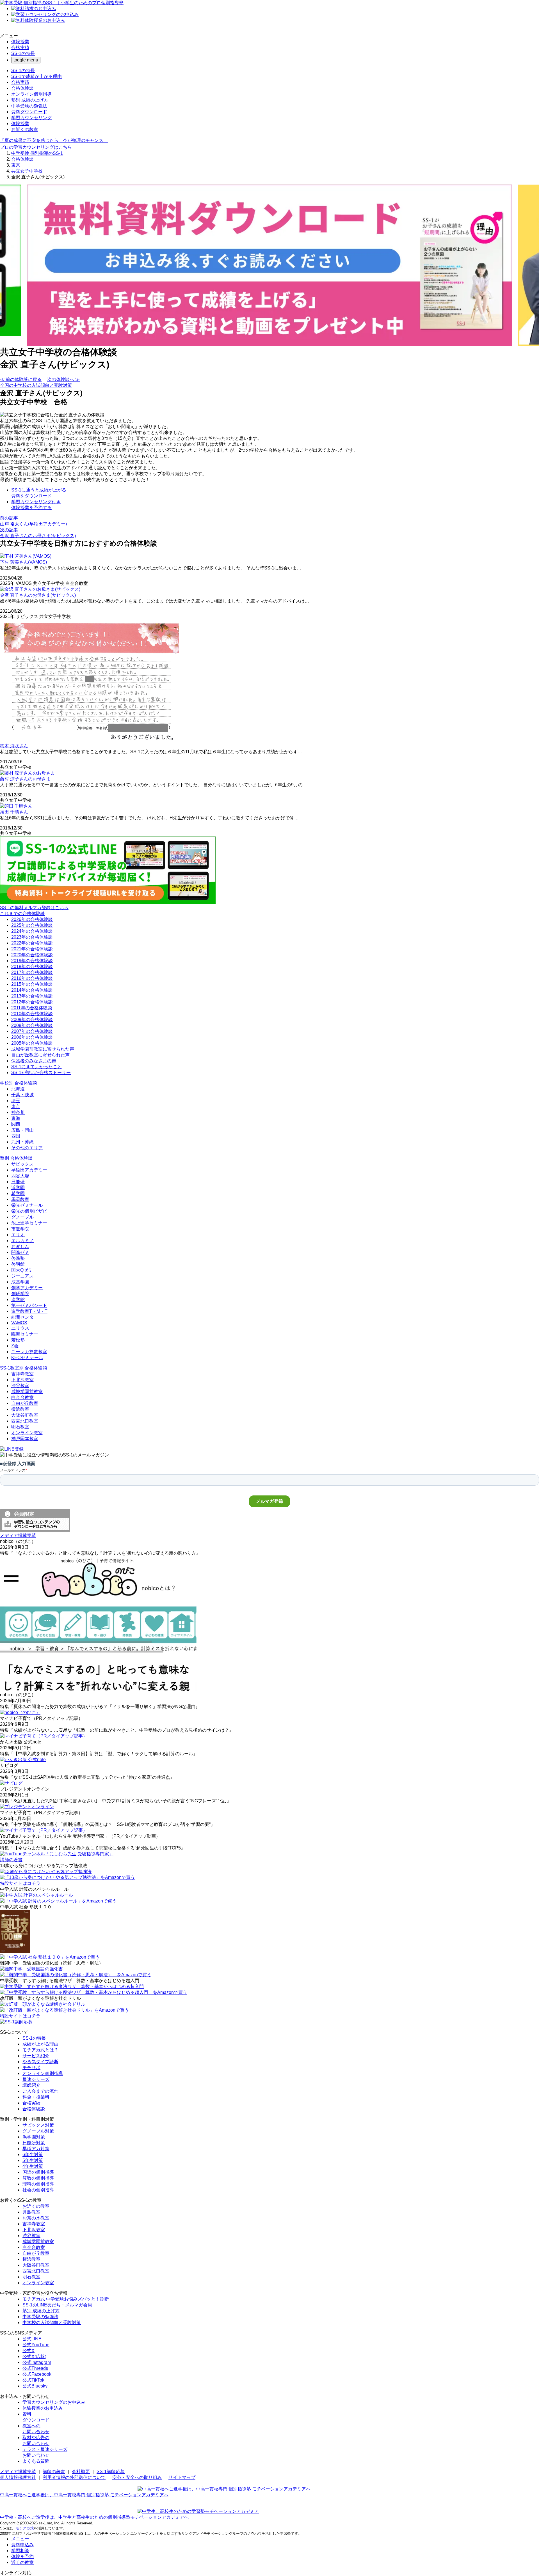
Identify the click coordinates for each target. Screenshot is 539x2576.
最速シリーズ (36, 2079)
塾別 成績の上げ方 (30, 100)
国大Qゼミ (22, 1270)
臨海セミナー (25, 1334)
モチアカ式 (25, 2528)
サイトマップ (182, 2477)
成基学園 (20, 1282)
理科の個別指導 (38, 2184)
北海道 (18, 1089)
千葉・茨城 (22, 1095)
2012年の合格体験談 (32, 1002)
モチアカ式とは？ (40, 2050)
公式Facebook (37, 2374)
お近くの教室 (25, 129)
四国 (16, 1136)
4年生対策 (33, 2166)
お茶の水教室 (36, 2218)
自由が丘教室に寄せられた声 (40, 1055)
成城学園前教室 (27, 1392)
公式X (28, 2351)
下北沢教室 (22, 1380)
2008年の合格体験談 (32, 1025)
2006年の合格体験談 (32, 1037)
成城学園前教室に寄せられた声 (43, 1049)
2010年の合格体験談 (32, 1014)
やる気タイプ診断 (40, 2062)
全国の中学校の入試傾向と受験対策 (36, 385)
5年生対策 (33, 2160)
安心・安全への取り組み (137, 2477)
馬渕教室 (20, 1199)
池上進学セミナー (29, 1223)
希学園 (18, 1193)
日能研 (18, 1182)
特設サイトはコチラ (20, 1883)
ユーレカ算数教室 (29, 1352)
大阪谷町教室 (25, 1415)
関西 (16, 1124)
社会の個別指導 (38, 2190)
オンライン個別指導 (31, 94)
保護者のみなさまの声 (34, 1061)
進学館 (18, 1300)
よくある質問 (36, 2461)
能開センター (25, 1317)
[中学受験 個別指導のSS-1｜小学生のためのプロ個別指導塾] (62, 3)
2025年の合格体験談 (32, 925)
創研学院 (20, 1294)
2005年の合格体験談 (32, 1043)
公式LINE (32, 2339)
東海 (16, 1118)
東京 (16, 165)
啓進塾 (18, 1258)
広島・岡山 (22, 1130)
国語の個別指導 (38, 2172)
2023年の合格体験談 (32, 937)
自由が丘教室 (25, 1403)
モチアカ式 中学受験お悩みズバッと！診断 (66, 2299)
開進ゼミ (20, 1252)
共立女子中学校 (27, 171)
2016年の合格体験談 (32, 978)
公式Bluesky (35, 2386)
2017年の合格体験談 (32, 972)
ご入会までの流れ (40, 2091)
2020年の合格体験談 (32, 955)
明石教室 (20, 1427)
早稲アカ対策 (36, 2149)
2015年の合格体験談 (32, 984)
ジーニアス (22, 1276)
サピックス (22, 1164)
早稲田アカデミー (29, 1170)
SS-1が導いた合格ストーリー (41, 1073)
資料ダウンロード (29, 112)
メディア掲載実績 (18, 2472)
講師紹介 (31, 2085)
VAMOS (19, 1323)
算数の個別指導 (38, 2178)
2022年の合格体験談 (32, 943)
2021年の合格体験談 (32, 949)
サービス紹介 (36, 2056)
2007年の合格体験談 (32, 1031)
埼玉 (16, 1101)
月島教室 (31, 2212)
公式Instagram (37, 2362)
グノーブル (22, 1217)
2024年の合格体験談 (32, 931)
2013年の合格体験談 (32, 996)
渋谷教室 (20, 1386)
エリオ (18, 1235)
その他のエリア (27, 1148)
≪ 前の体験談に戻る (21, 379)
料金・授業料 (36, 2097)
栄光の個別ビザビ (29, 1211)
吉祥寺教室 (22, 1374)
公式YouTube (36, 2345)
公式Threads (35, 2368)
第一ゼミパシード (29, 1305)
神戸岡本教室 (25, 1439)
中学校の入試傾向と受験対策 (52, 2323)
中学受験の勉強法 (29, 106)
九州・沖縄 (22, 1142)
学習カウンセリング (31, 118)
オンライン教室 (27, 1433)
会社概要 (81, 2472)
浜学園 (18, 1188)
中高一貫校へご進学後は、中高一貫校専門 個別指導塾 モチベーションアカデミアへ (84, 2495)
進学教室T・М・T (29, 1311)
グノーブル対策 (38, 2131)
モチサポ (31, 2068)
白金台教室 (22, 1397)
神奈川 (18, 1112)
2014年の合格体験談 (32, 990)
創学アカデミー (27, 1288)
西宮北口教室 (25, 1421)
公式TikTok (33, 2380)
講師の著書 (54, 2472)
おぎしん (20, 1246)
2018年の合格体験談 (32, 967)
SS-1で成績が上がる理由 (36, 76)
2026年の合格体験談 (32, 919)
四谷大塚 (20, 1176)
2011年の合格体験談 (32, 1008)
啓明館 (18, 1264)
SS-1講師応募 (111, 2472)
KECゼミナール (27, 1358)
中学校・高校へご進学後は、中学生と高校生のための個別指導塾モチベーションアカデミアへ (94, 2517)
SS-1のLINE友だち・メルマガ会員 (57, 2305)
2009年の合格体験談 (32, 1020)
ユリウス (20, 1328)
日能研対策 (34, 2143)
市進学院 (20, 1229)
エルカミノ (22, 1241)
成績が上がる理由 (40, 2044)
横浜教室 (20, 1409)
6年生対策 (33, 2155)
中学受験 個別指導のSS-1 (37, 153)
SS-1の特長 (23, 53)
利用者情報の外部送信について (74, 2477)
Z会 (15, 1346)
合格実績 (20, 48)
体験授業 (20, 42)
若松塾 (18, 1340)
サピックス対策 (38, 2125)
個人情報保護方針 (18, 2477)
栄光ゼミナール (27, 1205)
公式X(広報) (34, 2356)
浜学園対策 (34, 2137)
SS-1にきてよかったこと (36, 1067)
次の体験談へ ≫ (63, 379)
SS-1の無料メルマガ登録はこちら (34, 908)
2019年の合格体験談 (32, 961)
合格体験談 (22, 88)
